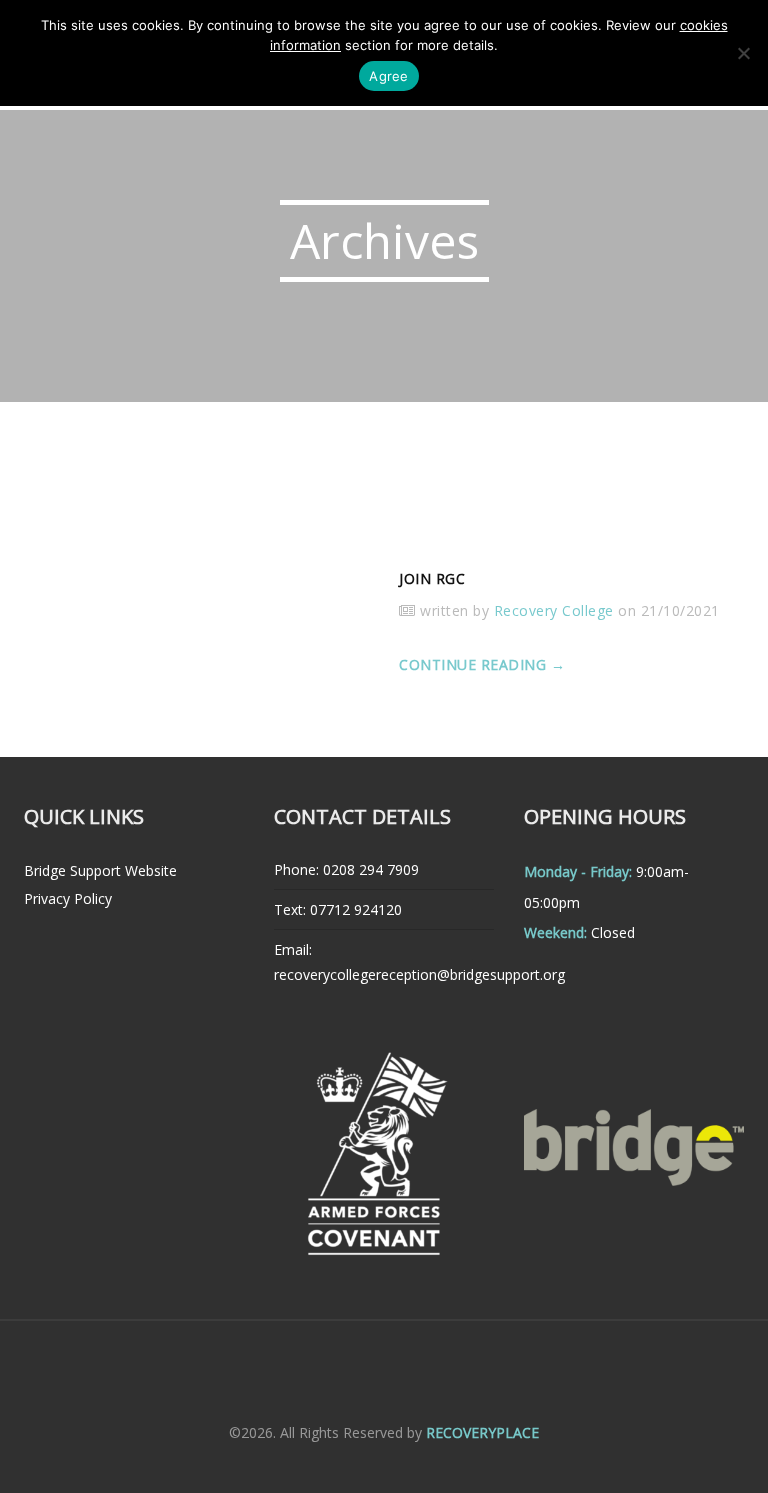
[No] (743, 53)
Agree (388, 76)
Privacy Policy (68, 898)
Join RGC (432, 578)
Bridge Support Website (100, 870)
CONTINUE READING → (482, 664)
